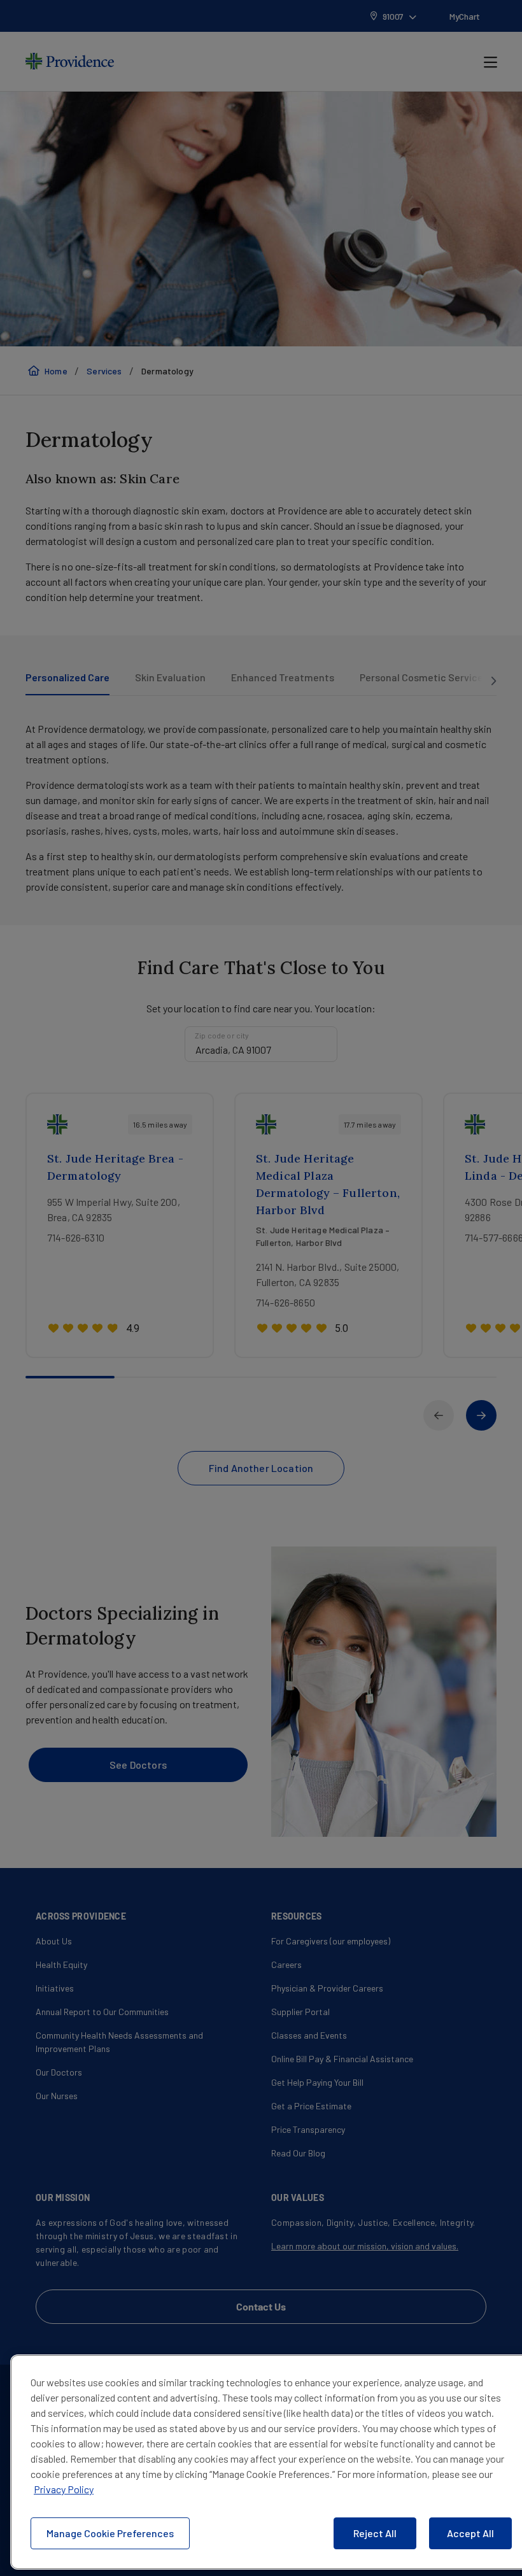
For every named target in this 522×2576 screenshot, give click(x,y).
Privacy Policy (64, 2489)
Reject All (375, 2533)
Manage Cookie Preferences (110, 2533)
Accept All (470, 2533)
